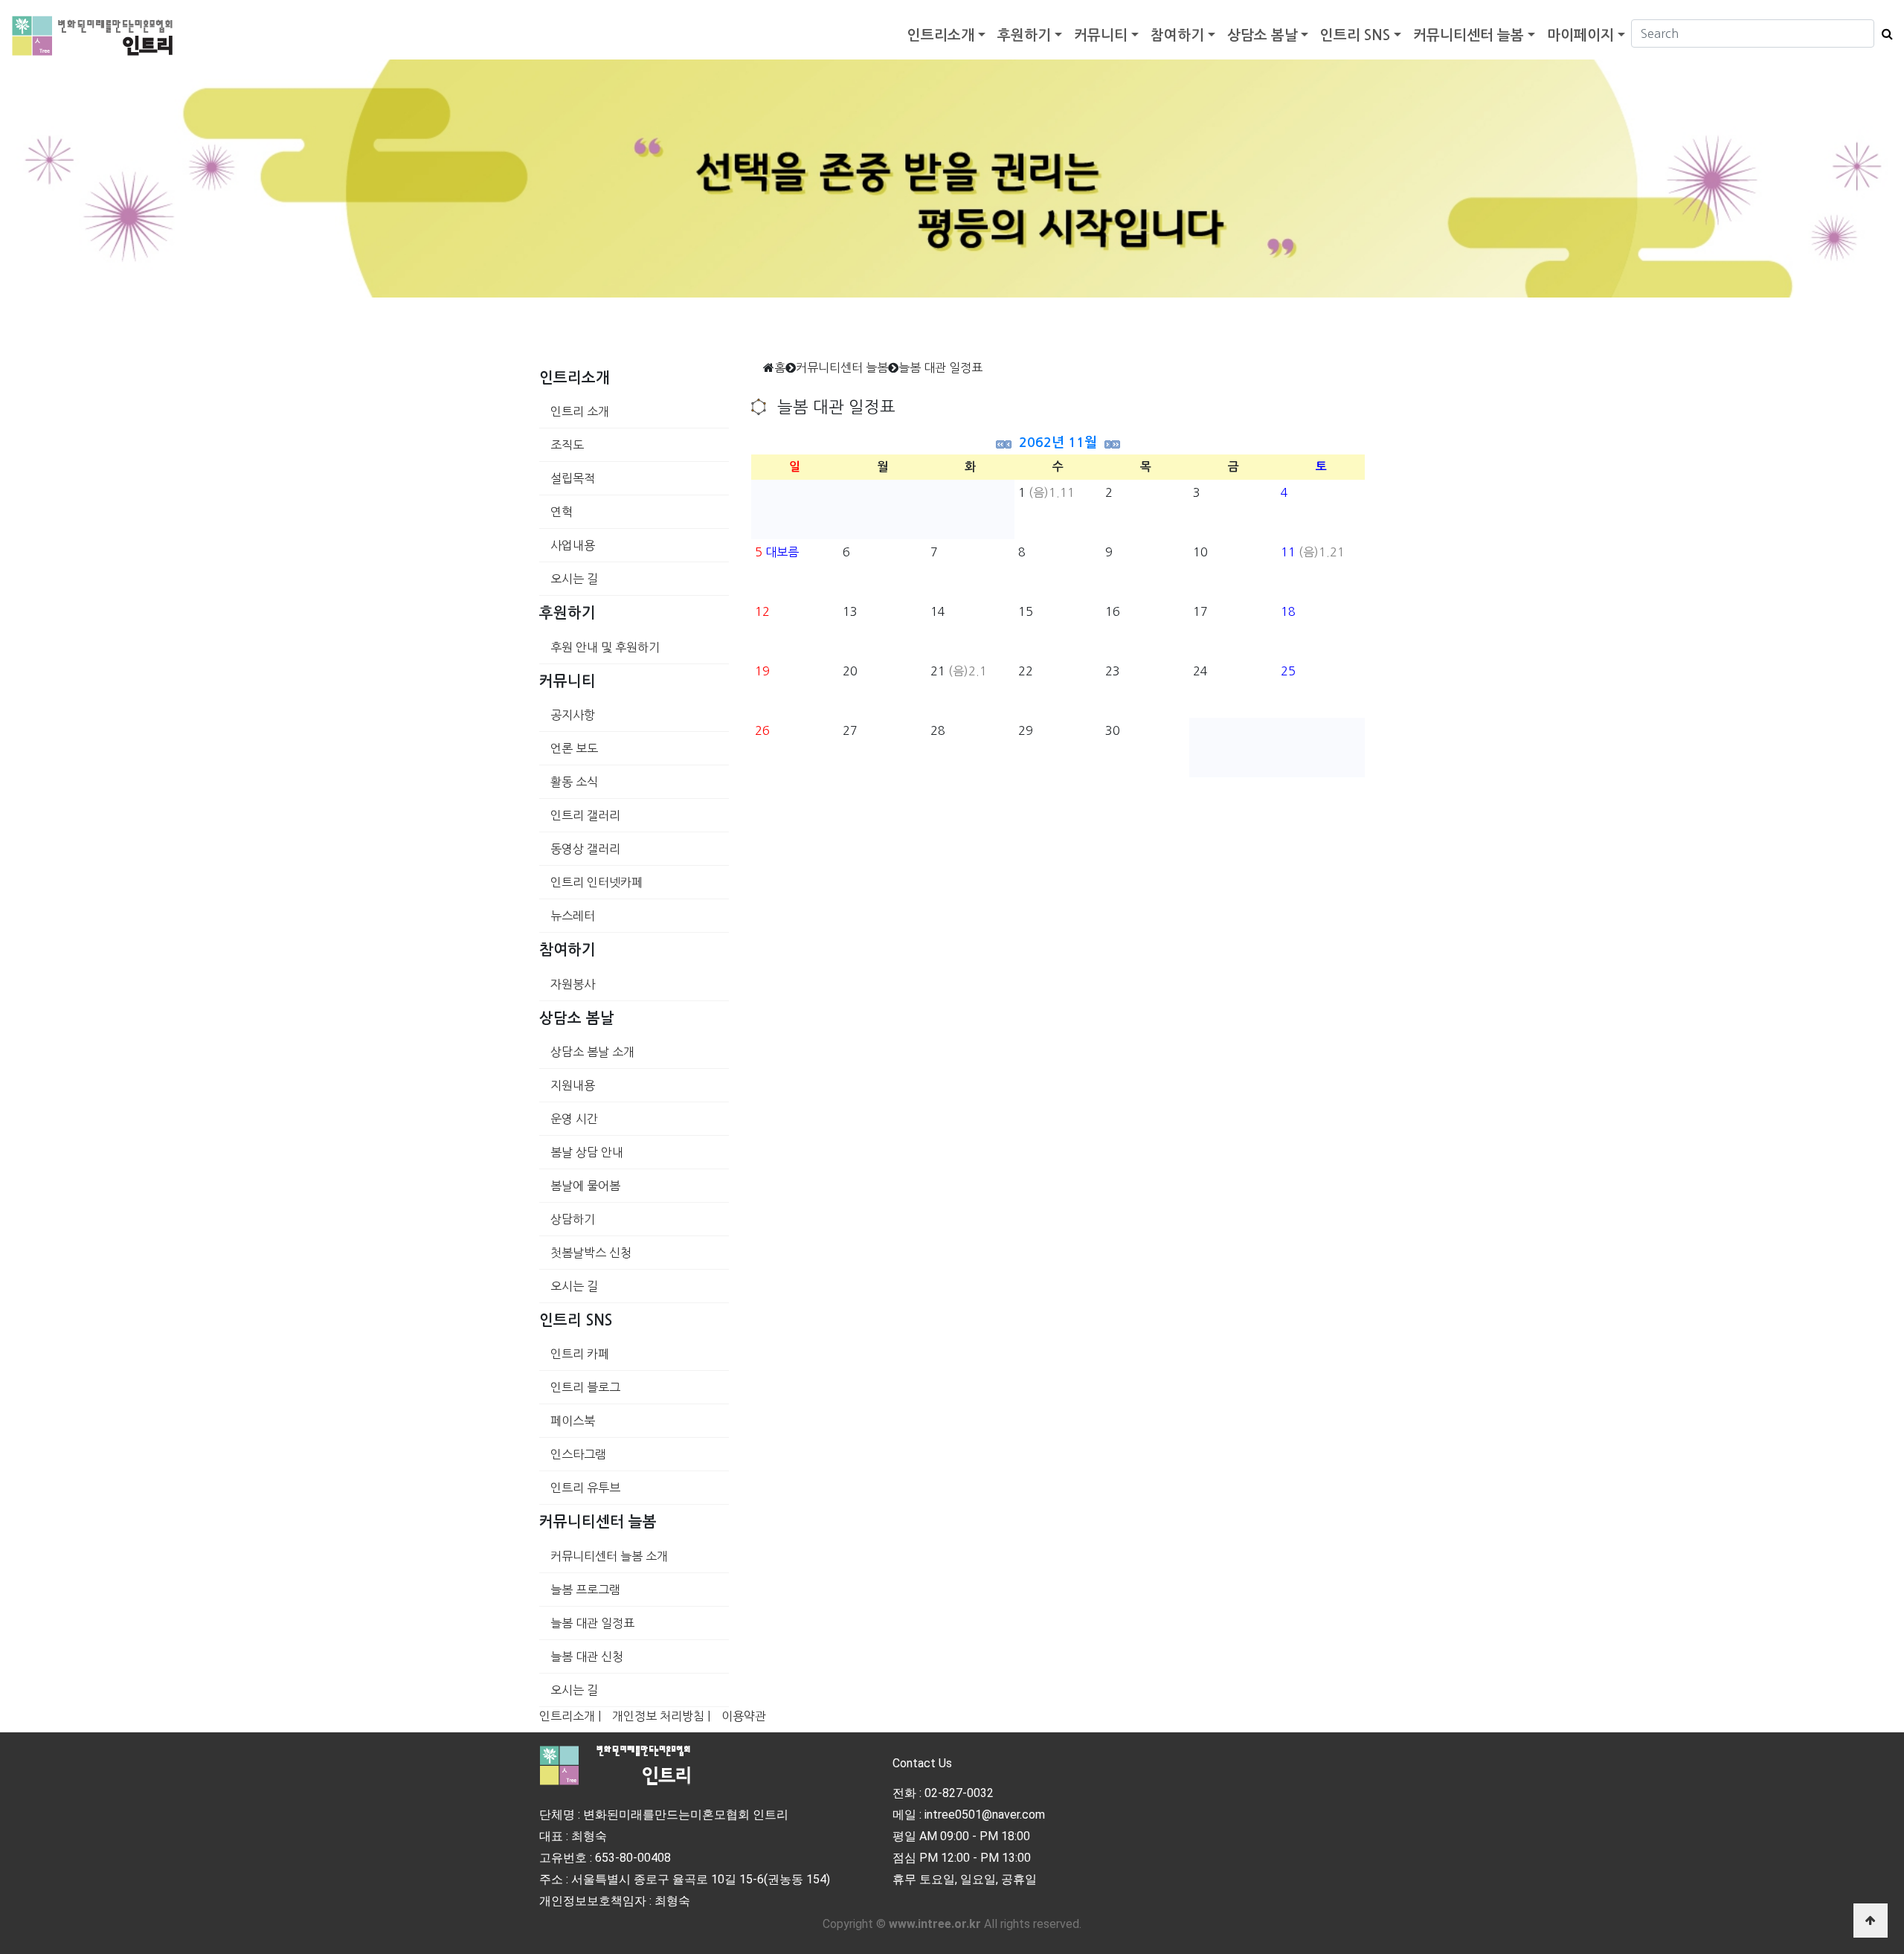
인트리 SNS (1355, 35)
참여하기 (1177, 35)
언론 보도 (574, 748)
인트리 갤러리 (585, 815)
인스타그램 (578, 1454)
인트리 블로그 (585, 1387)
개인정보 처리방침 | (661, 1716)
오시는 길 (574, 579)
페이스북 (573, 1421)
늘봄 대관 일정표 (592, 1623)
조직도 (567, 445)
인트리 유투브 (585, 1488)
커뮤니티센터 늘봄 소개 (609, 1556)
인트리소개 (941, 35)
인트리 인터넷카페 (596, 882)
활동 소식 (574, 782)
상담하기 (573, 1219)
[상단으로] (1871, 1921)
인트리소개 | (570, 1716)
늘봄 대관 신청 (587, 1656)
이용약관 (744, 1716)
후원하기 (1024, 35)
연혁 (562, 512)
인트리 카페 (580, 1354)
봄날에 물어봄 (585, 1186)
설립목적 (573, 478)
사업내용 (573, 545)
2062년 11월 (1058, 443)
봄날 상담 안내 (587, 1152)
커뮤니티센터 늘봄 (1469, 35)
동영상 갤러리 (585, 849)
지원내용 (573, 1085)
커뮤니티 (1101, 35)
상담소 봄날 (1263, 35)
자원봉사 (573, 984)
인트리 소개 (580, 411)
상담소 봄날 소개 (592, 1052)
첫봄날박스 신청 (591, 1253)
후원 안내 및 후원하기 (605, 647)
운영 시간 (574, 1119)
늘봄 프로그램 (585, 1590)
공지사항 (573, 715)
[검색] (1884, 33)
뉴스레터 (573, 916)
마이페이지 (1580, 35)
